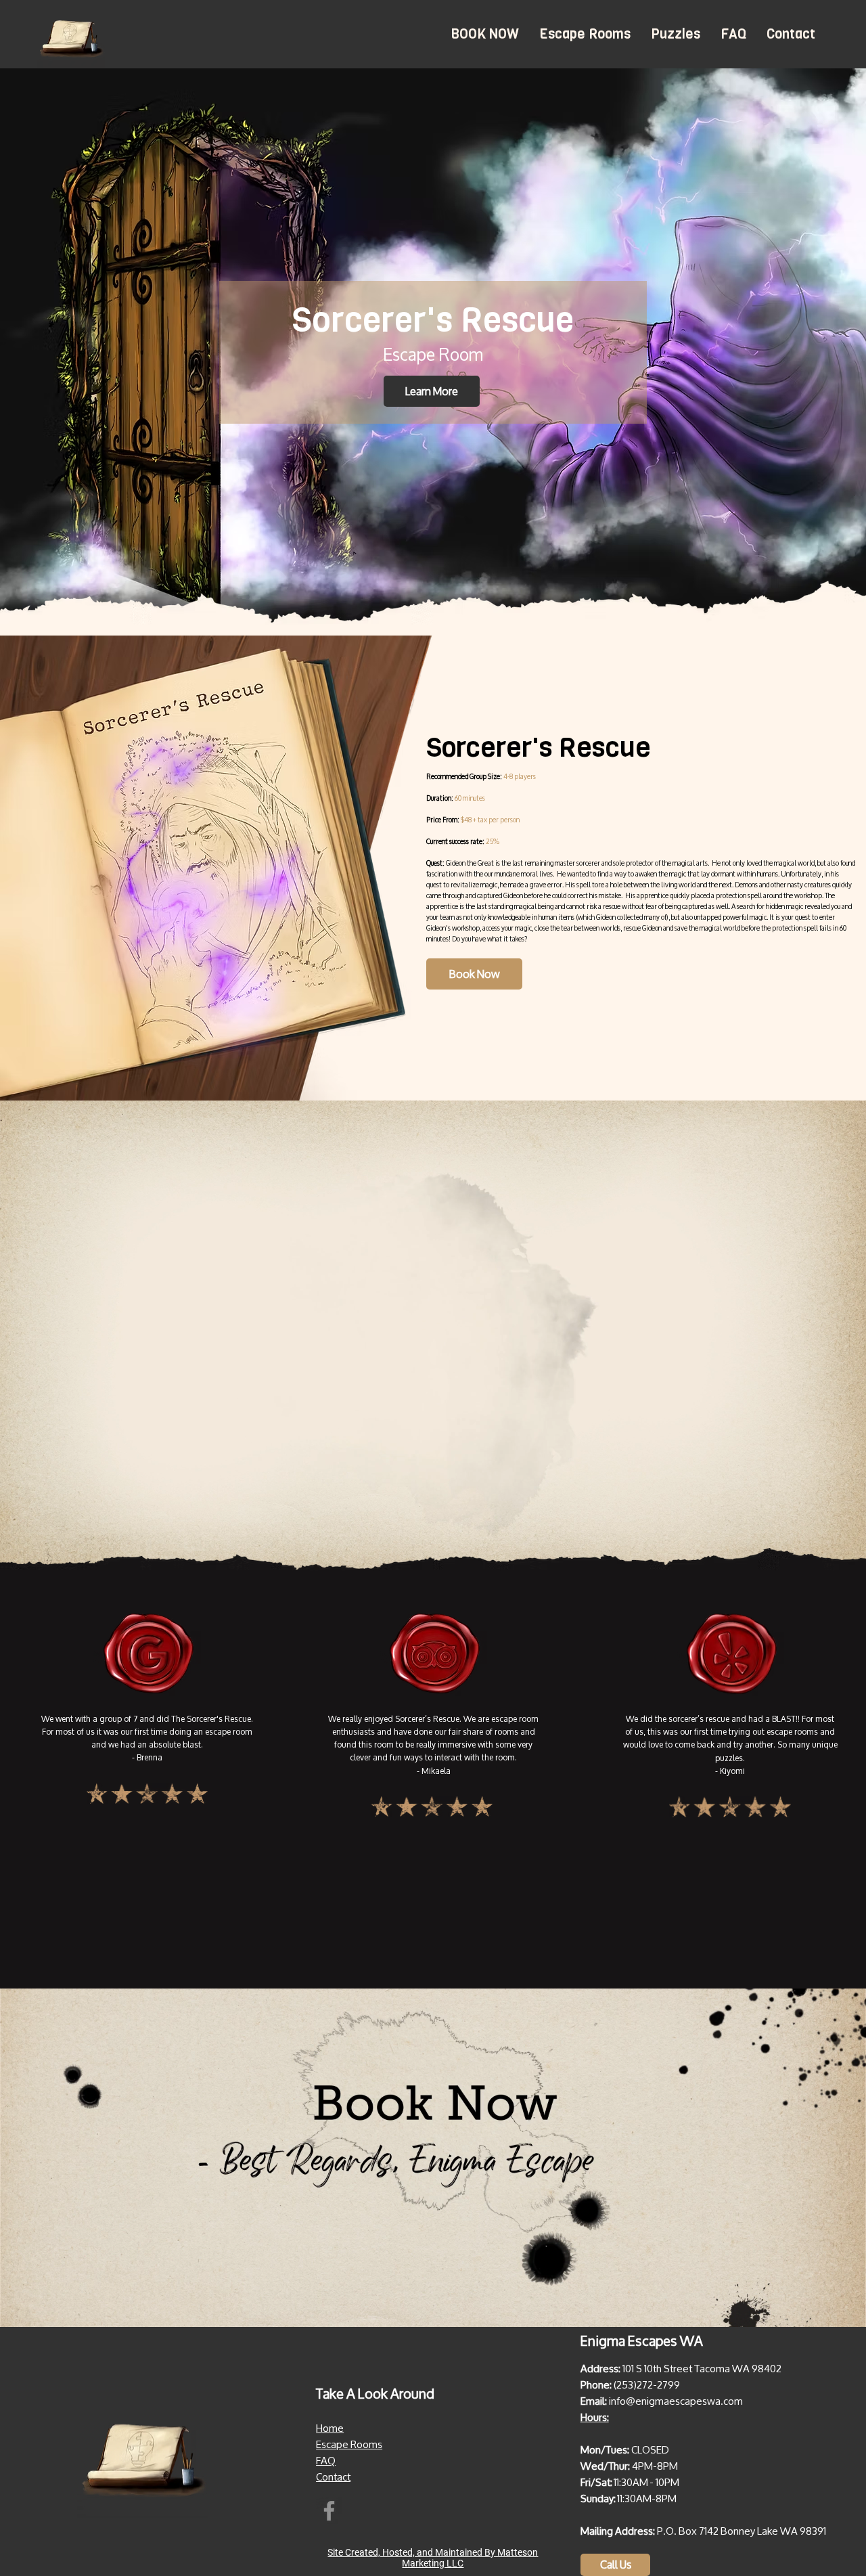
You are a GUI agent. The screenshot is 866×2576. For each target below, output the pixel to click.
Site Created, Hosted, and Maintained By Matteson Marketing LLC (433, 2558)
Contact (333, 2477)
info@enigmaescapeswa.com (676, 2401)
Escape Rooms (349, 2444)
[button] (585, 34)
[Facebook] (329, 2511)
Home (330, 2428)
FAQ (326, 2461)
